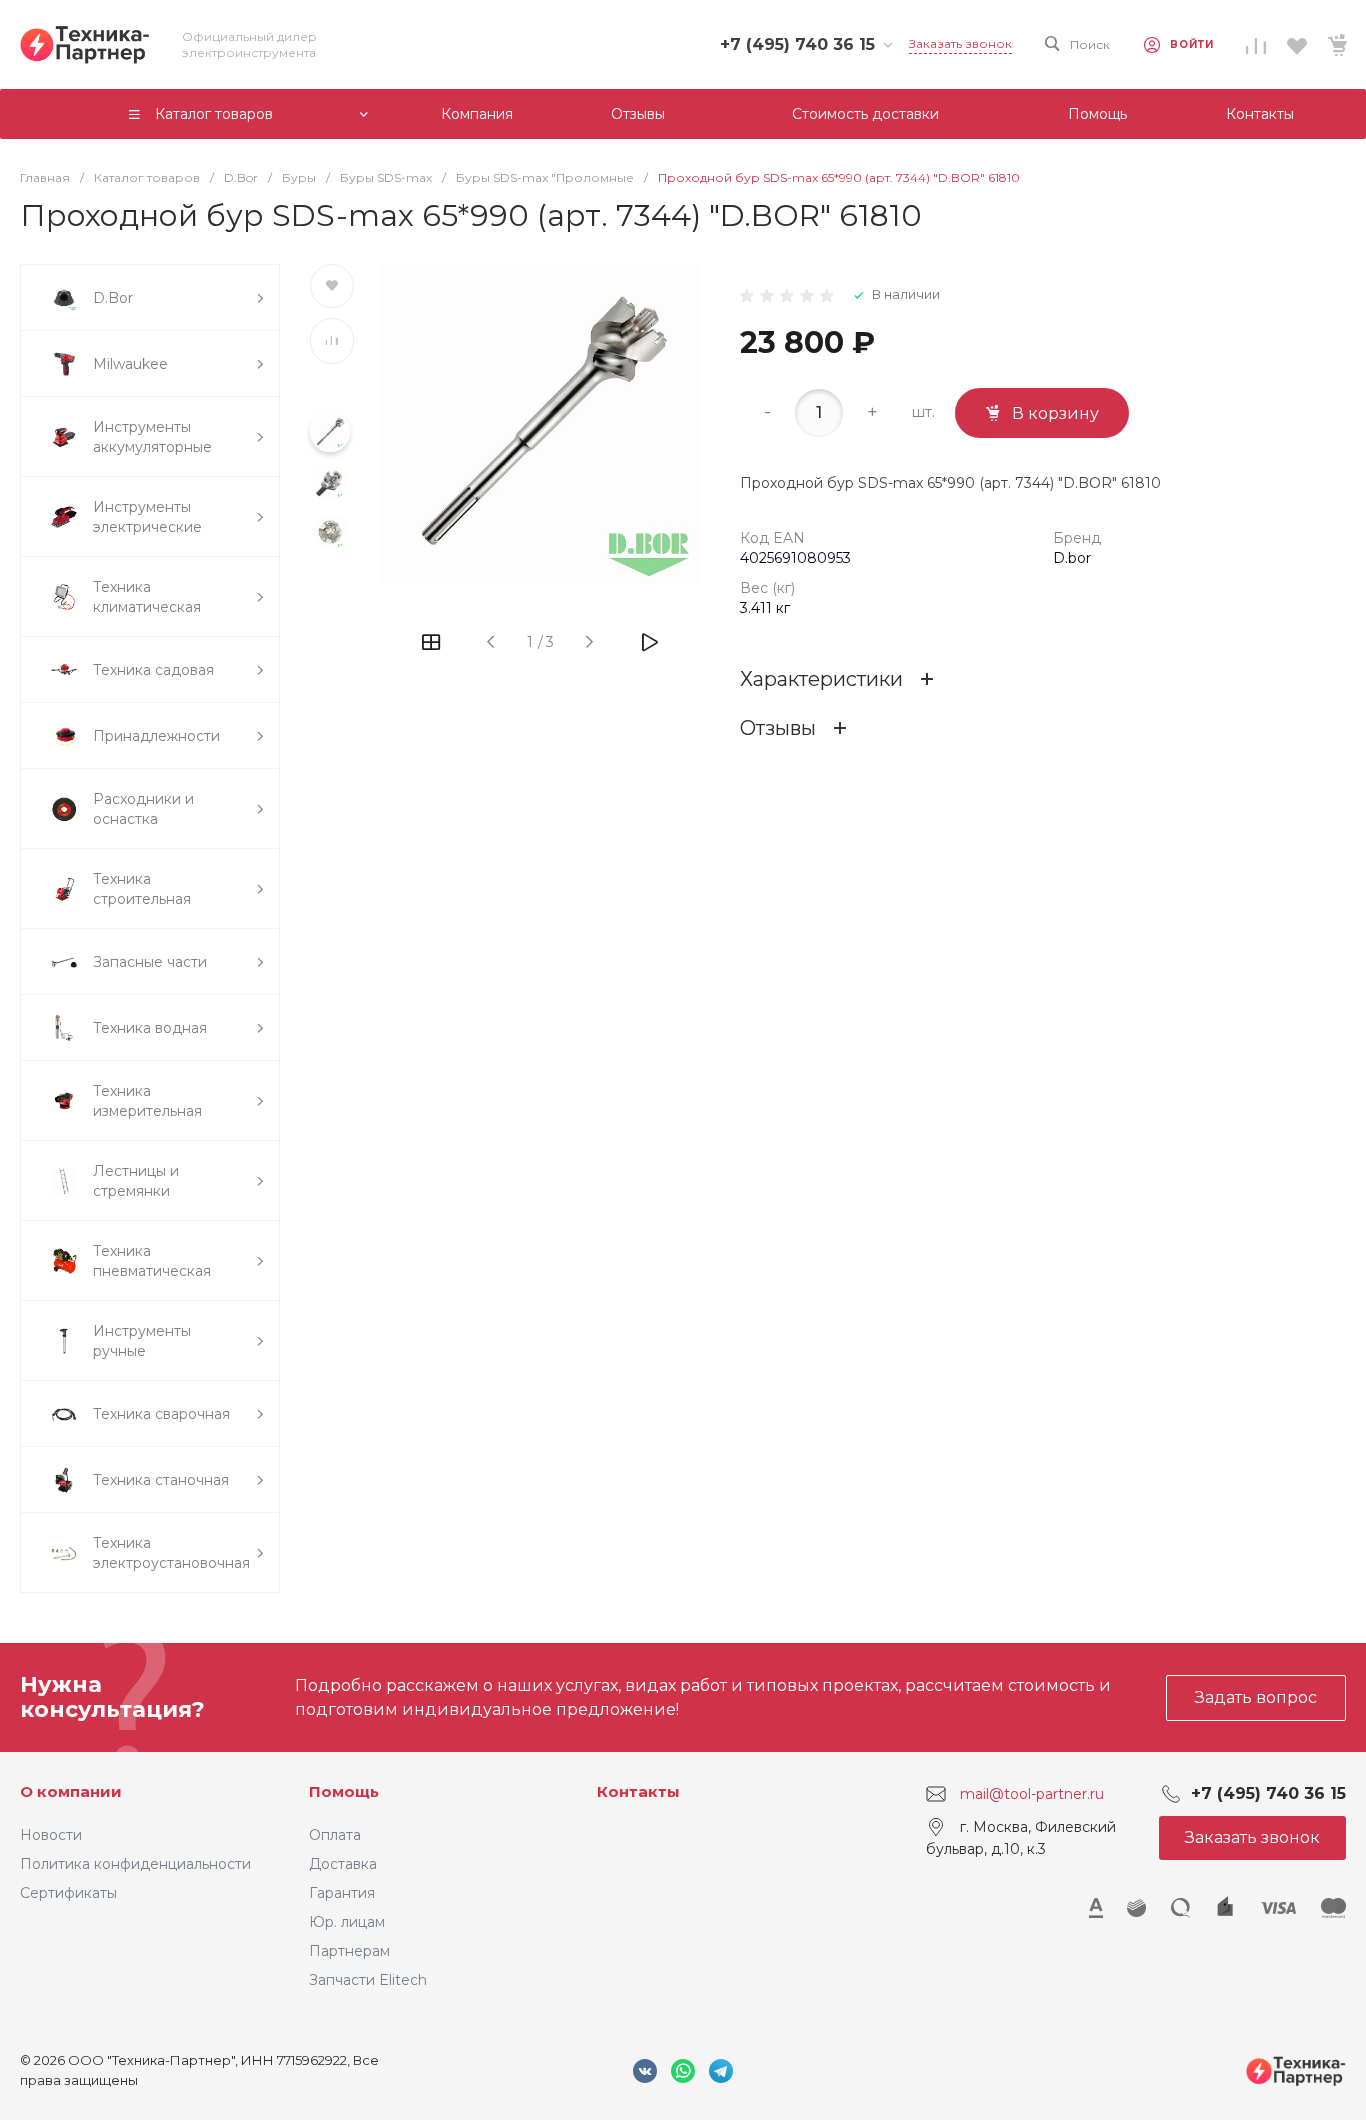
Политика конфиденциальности (135, 1864)
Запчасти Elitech (368, 1980)
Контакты (638, 1791)
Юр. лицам (347, 1922)
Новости (51, 1835)
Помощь (344, 1791)
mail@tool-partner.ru (1032, 1794)
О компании (71, 1791)
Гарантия (342, 1893)
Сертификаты (68, 1893)
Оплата (335, 1835)
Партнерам (349, 1951)
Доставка (343, 1864)
